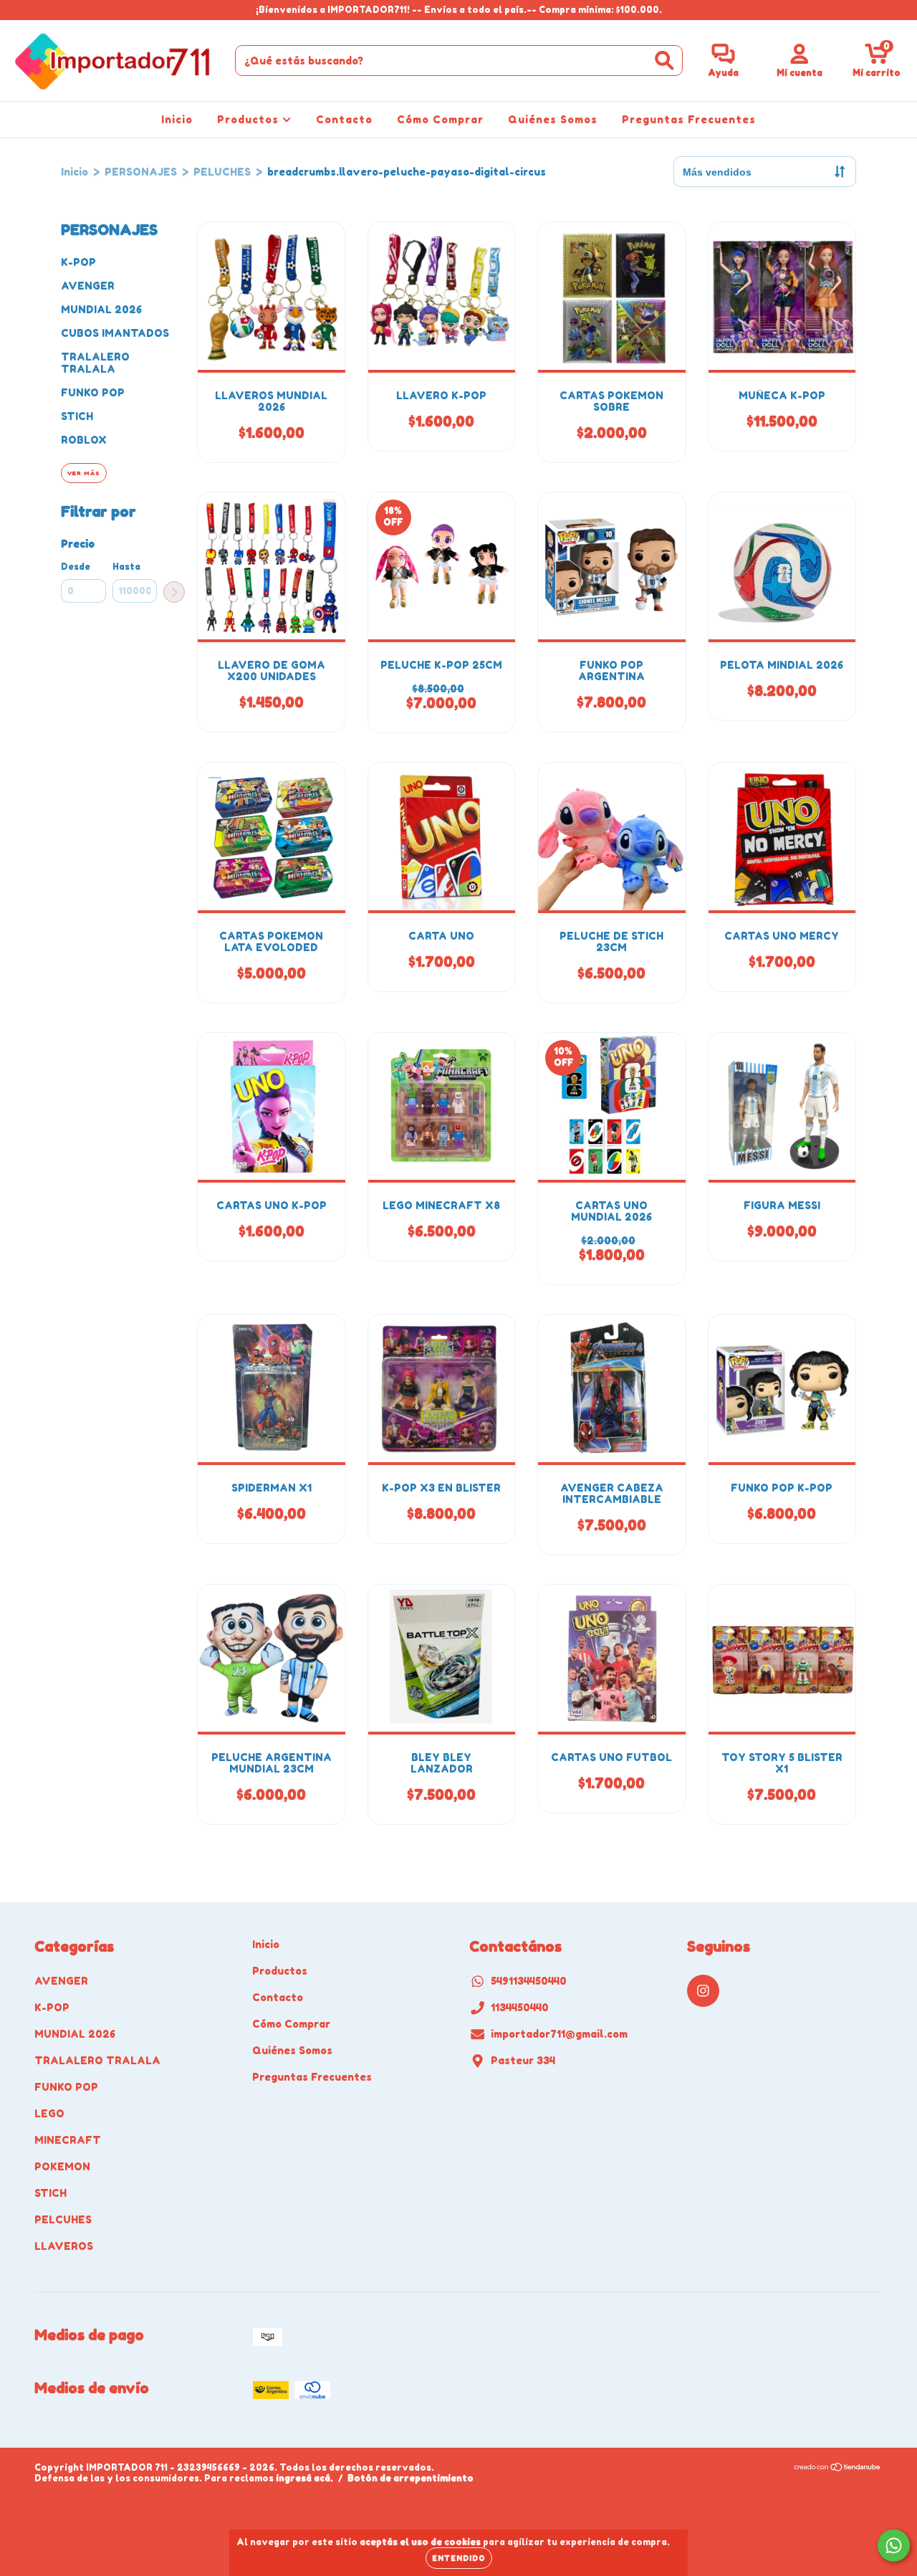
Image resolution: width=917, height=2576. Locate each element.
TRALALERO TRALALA (95, 363)
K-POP (78, 262)
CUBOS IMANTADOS (115, 333)
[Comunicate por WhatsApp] (894, 2546)
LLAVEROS (64, 2246)
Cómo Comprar (440, 119)
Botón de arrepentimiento (411, 2478)
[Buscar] (664, 61)
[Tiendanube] (838, 2469)
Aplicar (174, 592)
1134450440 (520, 2007)
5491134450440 (529, 1981)
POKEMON (62, 2166)
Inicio (177, 119)
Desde (76, 567)
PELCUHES (63, 2219)
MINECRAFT (68, 2140)
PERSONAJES (141, 172)
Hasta (126, 567)
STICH (77, 416)
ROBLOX (84, 440)
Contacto (344, 119)
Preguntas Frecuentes (689, 119)
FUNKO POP (93, 392)
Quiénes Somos (553, 119)
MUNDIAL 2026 (101, 309)
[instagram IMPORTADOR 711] (20, 10)
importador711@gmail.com (559, 2034)
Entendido (459, 2558)
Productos (250, 119)
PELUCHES (222, 172)
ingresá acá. (304, 2478)
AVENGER (88, 286)
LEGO (49, 2113)
